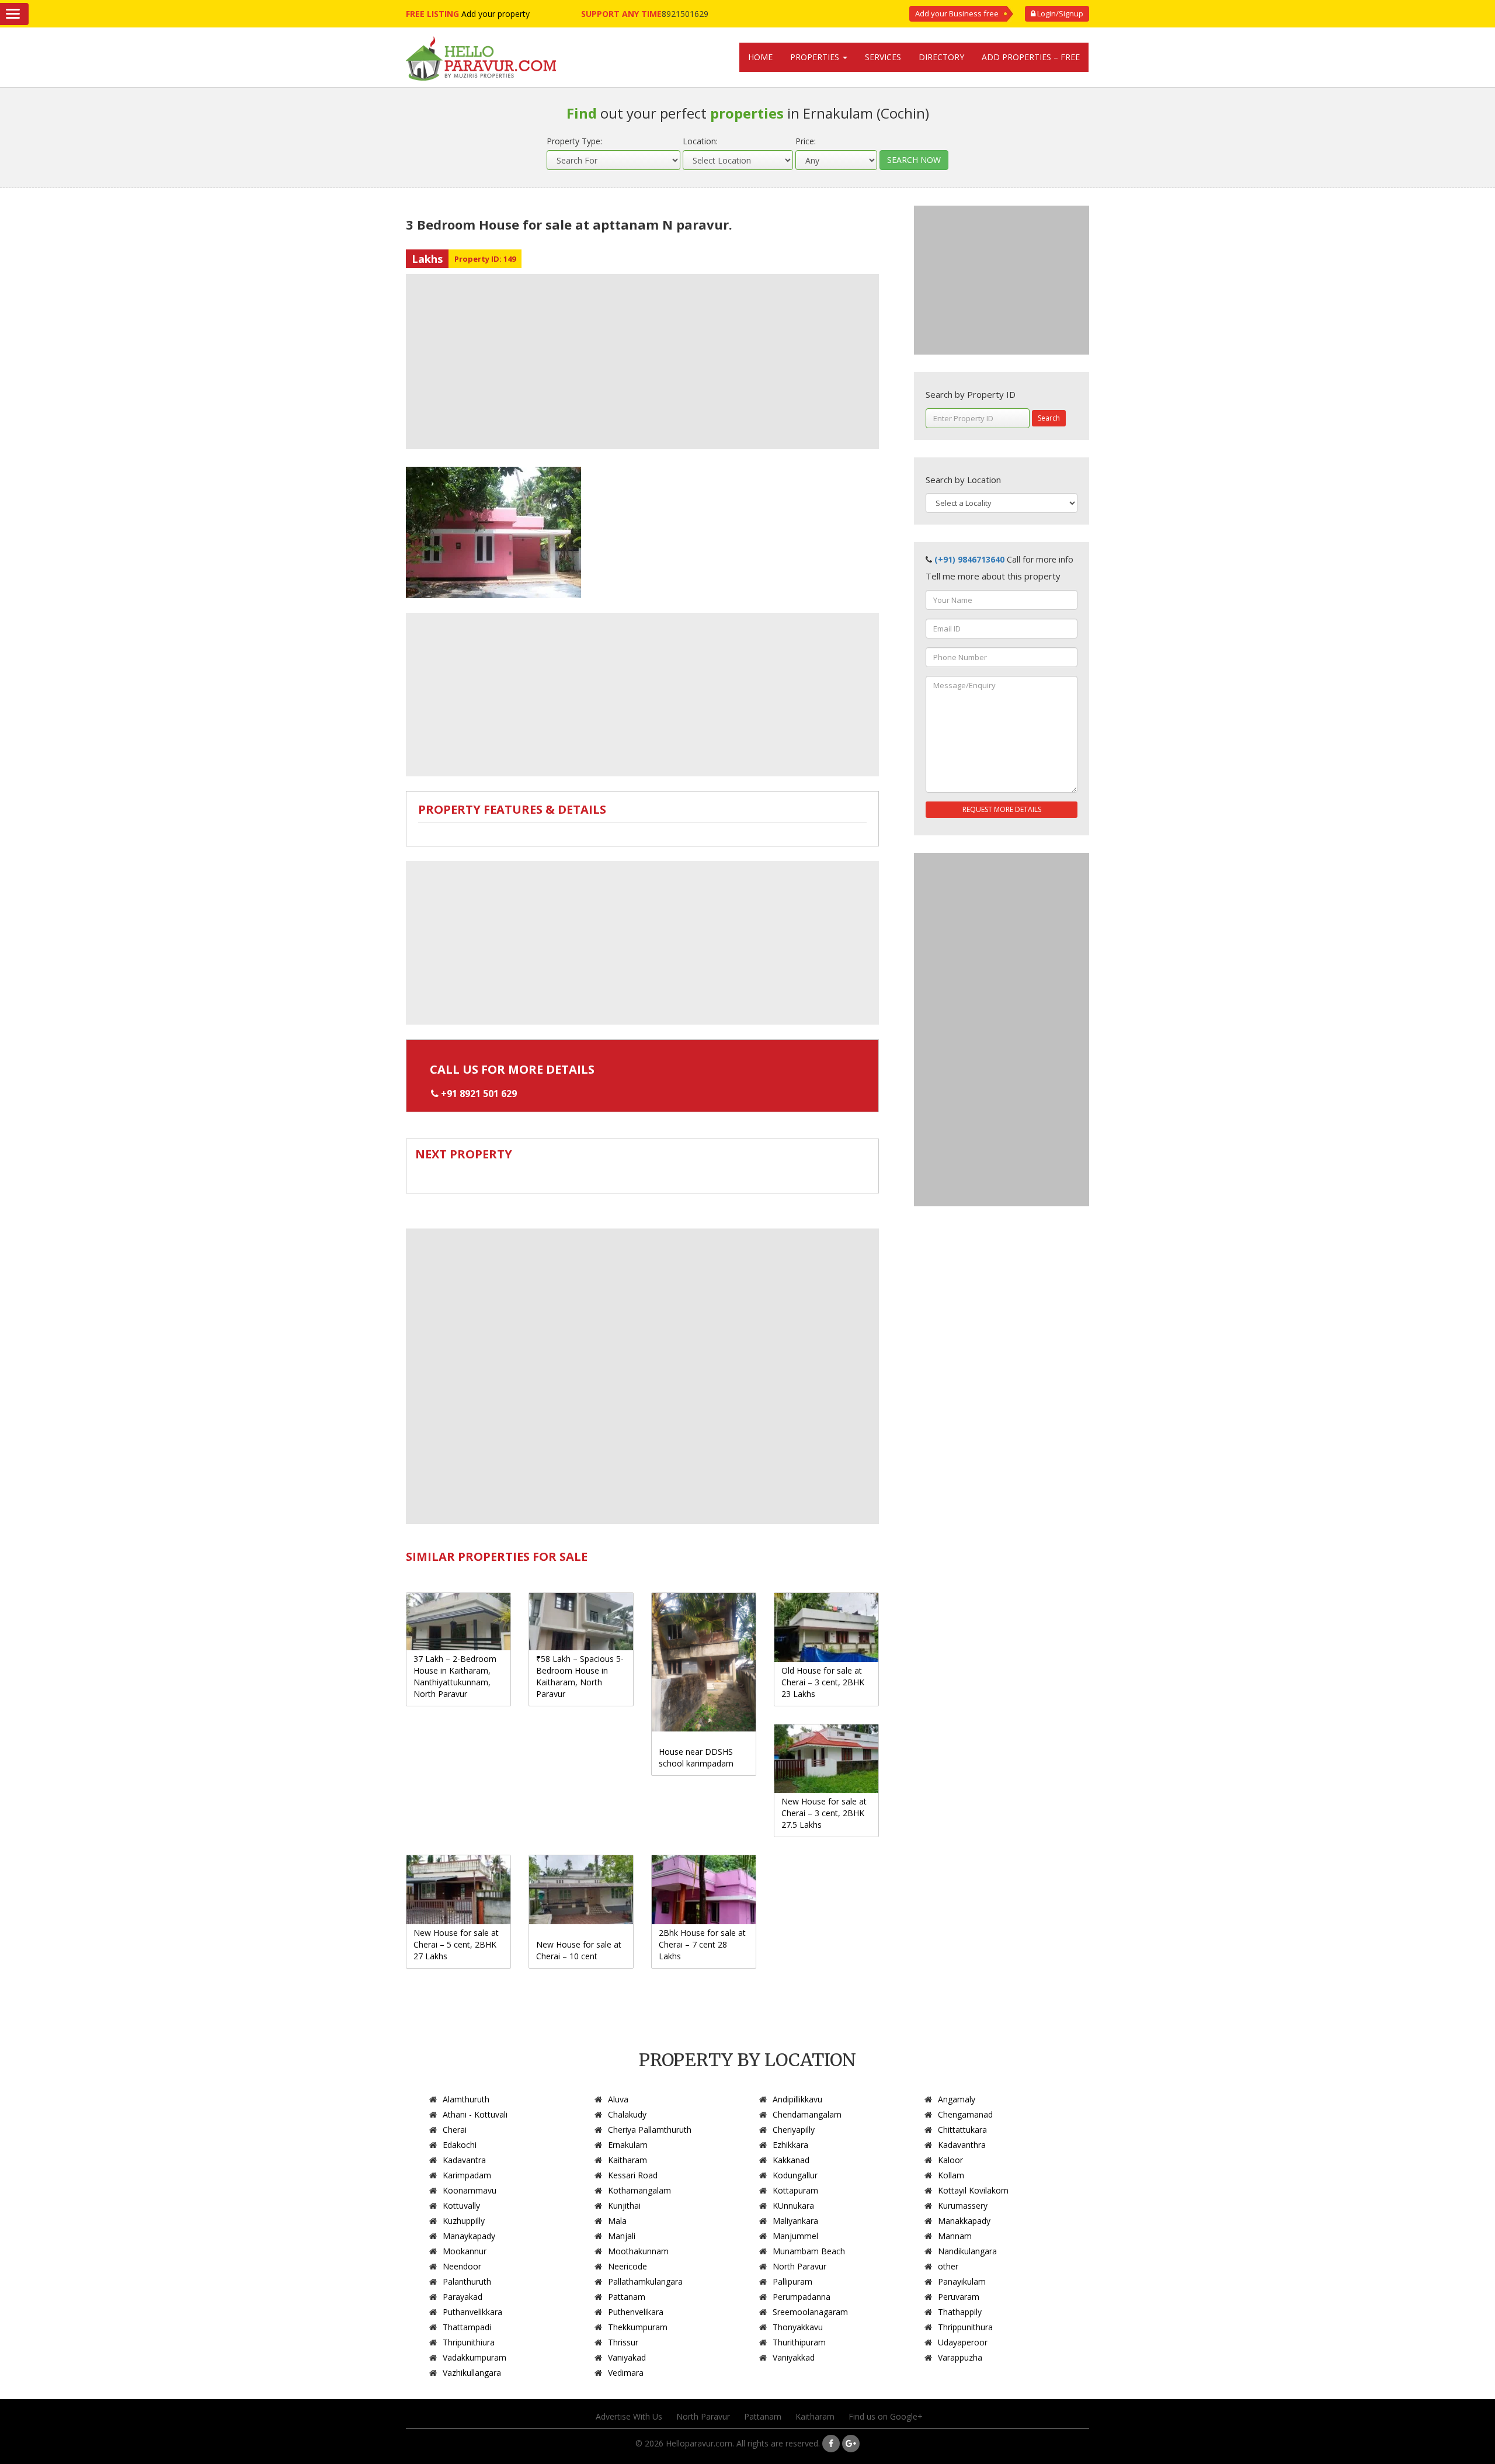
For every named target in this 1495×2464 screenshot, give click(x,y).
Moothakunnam (638, 2251)
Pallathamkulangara (645, 2281)
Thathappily (960, 2312)
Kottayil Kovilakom (973, 2190)
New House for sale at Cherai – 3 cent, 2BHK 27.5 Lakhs (824, 1813)
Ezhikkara (790, 2145)
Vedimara (626, 2373)
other (948, 2266)
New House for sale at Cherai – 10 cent (579, 1950)
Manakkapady (964, 2221)
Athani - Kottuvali (475, 2114)
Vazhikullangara (472, 2373)
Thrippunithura (965, 2327)
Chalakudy (627, 2114)
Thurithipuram (799, 2342)
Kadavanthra (962, 2145)
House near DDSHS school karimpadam (696, 1757)
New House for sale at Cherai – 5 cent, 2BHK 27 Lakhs (456, 1944)
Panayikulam (962, 2281)
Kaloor (950, 2160)
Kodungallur (795, 2175)
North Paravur (799, 2266)
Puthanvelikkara (472, 2312)
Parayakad (463, 2297)
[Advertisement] (642, 362)
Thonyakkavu (798, 2327)
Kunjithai (624, 2206)
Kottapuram (795, 2190)
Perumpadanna (802, 2297)
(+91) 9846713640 (969, 559)
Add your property (496, 14)
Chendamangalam (807, 2114)
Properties (816, 57)
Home (760, 57)
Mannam (955, 2236)
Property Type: (574, 141)
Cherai (455, 2130)
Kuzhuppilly (464, 2221)
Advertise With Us (629, 2416)
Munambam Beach (809, 2251)
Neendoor (462, 2266)
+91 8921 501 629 (479, 1094)
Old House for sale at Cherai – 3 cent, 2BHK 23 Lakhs (823, 1682)
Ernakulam (628, 2145)
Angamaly (957, 2099)
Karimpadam (467, 2175)
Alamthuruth (466, 2099)
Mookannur (465, 2251)
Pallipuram (792, 2281)
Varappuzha (960, 2357)
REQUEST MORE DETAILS (1002, 809)
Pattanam (627, 2297)
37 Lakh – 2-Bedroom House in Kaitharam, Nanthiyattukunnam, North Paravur (455, 1676)
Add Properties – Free (1031, 57)
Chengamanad (965, 2114)
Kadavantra (464, 2160)
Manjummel (795, 2236)
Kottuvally (461, 2206)
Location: (700, 141)
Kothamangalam (639, 2190)
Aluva (618, 2099)
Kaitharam (627, 2160)
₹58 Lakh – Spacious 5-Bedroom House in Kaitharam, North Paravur (580, 1676)
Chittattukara (962, 2130)
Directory (941, 57)
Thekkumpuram (638, 2327)
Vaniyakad (627, 2357)
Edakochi (460, 2145)
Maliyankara (795, 2221)
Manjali (622, 2236)
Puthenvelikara (636, 2312)
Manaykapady (469, 2236)
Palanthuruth (467, 2281)
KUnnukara (793, 2206)
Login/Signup (1059, 13)
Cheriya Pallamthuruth (650, 2130)
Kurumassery (963, 2206)
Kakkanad (791, 2160)
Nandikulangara (967, 2251)
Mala (617, 2221)
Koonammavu (470, 2190)
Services (883, 57)
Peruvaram (959, 2297)
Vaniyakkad (794, 2357)
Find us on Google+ (886, 2416)
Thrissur (623, 2342)
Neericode (627, 2266)
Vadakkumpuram (474, 2357)
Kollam (951, 2175)
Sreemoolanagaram (810, 2312)
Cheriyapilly (794, 2130)
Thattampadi (467, 2327)
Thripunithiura (469, 2342)
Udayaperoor (963, 2342)
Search (1049, 418)
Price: (806, 141)
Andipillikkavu (797, 2099)
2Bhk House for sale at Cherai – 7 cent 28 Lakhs (702, 1944)
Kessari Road (633, 2175)
